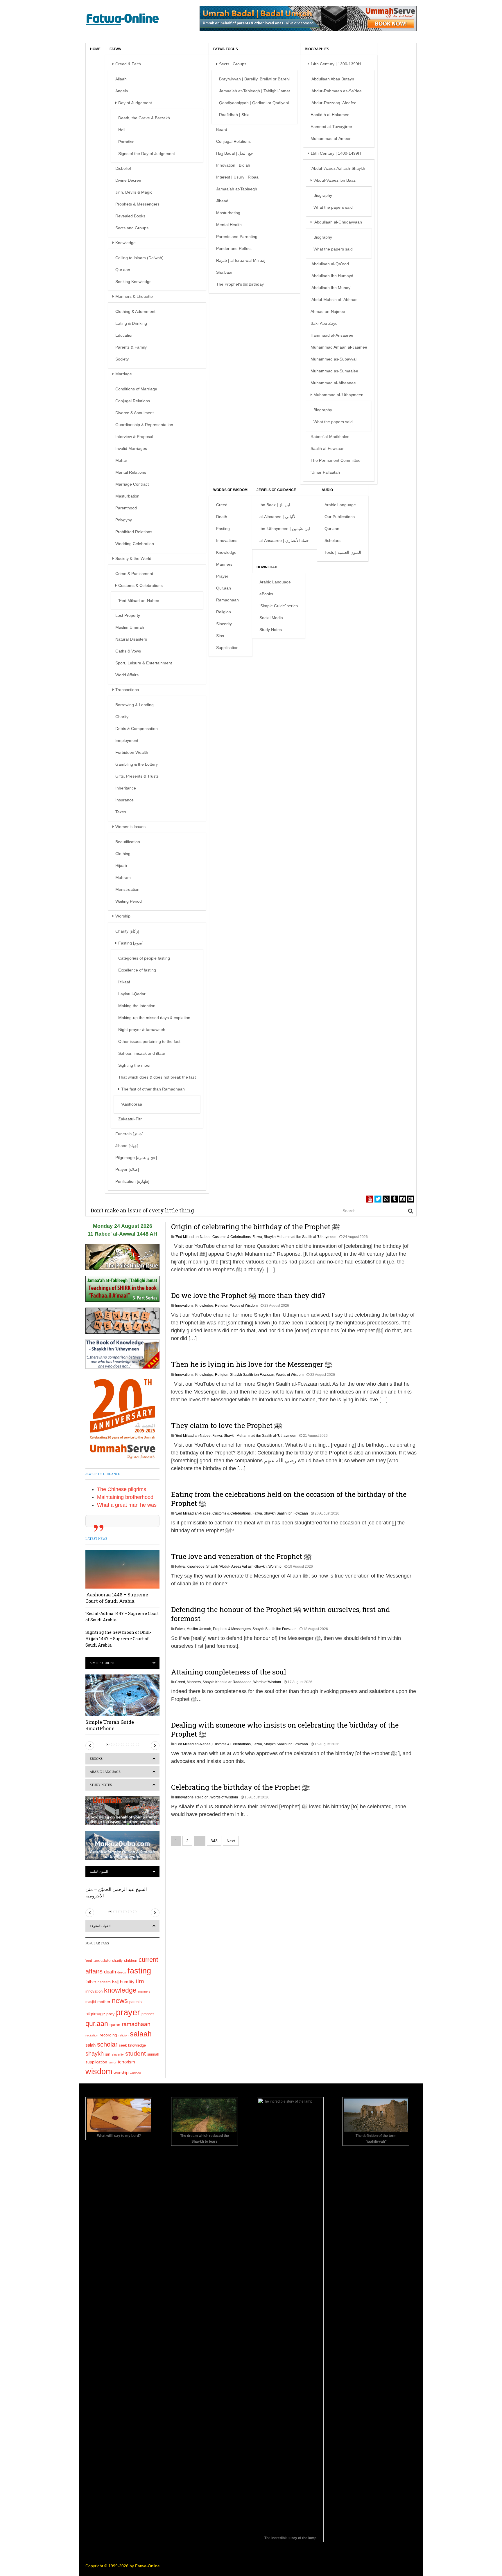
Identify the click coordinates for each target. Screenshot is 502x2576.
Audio (327, 490)
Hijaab (121, 866)
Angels (122, 91)
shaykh (95, 2054)
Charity (122, 717)
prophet (148, 2014)
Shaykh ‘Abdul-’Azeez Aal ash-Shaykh (236, 1566)
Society (122, 359)
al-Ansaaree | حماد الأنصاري (284, 540)
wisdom (99, 2072)
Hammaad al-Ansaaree (332, 335)
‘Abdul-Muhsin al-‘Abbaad (334, 300)
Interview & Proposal (134, 437)
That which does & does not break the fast (157, 1077)
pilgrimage (95, 2014)
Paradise (126, 142)
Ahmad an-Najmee (328, 311)
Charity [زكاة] (127, 931)
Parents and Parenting (237, 237)
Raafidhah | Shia (234, 115)
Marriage (124, 374)
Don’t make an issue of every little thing (142, 1210)
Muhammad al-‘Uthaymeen (338, 395)
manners (144, 1991)
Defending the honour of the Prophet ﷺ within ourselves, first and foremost (280, 1614)
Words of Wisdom (230, 490)
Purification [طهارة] (132, 1181)
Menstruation (127, 889)
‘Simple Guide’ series (279, 606)
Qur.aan (123, 270)
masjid (91, 2002)
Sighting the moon (135, 1065)
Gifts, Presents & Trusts (137, 776)
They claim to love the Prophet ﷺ (227, 1425)
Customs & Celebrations (140, 585)
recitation (92, 2035)
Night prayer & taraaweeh (142, 1030)
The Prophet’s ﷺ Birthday (240, 284)
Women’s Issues (130, 827)
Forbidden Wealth (132, 752)
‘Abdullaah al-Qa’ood (330, 264)
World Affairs (127, 675)
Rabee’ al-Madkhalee (330, 437)
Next (231, 1841)
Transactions (127, 690)
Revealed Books (130, 216)
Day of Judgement (135, 103)
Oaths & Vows (128, 651)
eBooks (266, 594)
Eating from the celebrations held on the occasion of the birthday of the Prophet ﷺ (289, 1499)
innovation (94, 1991)
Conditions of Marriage (136, 389)
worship (121, 2073)
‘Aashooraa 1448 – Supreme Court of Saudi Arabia (117, 1598)
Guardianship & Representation (144, 425)
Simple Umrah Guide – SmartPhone (112, 1725)
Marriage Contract (132, 484)
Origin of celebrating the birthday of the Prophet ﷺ (256, 1227)
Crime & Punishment (134, 574)
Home (95, 49)
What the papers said (333, 207)
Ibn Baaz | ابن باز (275, 505)
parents (136, 2002)
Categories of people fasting (144, 958)
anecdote (102, 1960)
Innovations (227, 540)
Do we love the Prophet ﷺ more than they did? (248, 1295)
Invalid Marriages (131, 448)
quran (115, 2025)
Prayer (222, 576)
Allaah (121, 79)
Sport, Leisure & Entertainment (144, 663)
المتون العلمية (99, 1872)
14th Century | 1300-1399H (336, 64)
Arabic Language (340, 505)
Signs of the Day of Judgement (147, 154)
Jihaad (222, 201)
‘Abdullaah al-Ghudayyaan (338, 222)
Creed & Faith (128, 64)
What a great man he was (127, 1505)
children (131, 1961)
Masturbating (228, 213)
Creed (222, 505)
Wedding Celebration (135, 544)
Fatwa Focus (226, 49)
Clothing (123, 854)
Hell (122, 130)
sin (108, 2054)
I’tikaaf (124, 982)
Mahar (121, 460)
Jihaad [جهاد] (127, 1146)
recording (108, 2035)
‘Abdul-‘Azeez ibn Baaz (335, 180)
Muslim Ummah (130, 627)
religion (123, 2035)
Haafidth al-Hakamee (330, 115)
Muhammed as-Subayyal (334, 359)
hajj (115, 1982)
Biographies (317, 49)
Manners (224, 564)
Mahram (123, 877)
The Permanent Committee (336, 460)
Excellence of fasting (137, 970)
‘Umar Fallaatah (325, 472)
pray (110, 2014)
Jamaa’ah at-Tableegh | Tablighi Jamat (254, 91)
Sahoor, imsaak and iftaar (142, 1053)
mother (104, 2002)
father (91, 1982)
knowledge (120, 1990)
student (136, 2053)
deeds (122, 1972)
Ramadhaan (227, 600)
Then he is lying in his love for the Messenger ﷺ (252, 1364)
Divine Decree (128, 180)
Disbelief (123, 168)
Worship (123, 916)
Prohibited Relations (134, 532)
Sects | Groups (233, 64)
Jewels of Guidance (276, 490)
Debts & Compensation (137, 729)
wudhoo (135, 2073)
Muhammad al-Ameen (331, 138)
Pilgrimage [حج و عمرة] (136, 1158)
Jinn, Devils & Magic (134, 192)
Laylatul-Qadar (132, 994)
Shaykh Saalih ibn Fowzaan (252, 1375)
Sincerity (224, 624)
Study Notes (271, 630)
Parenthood (126, 508)
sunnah (153, 2054)
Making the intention (137, 1006)
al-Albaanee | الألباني (278, 517)
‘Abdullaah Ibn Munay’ (331, 288)
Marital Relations (131, 472)
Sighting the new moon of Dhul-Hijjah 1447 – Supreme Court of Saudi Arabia (118, 1639)
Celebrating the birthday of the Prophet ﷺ (241, 1787)
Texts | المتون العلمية (343, 552)
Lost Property (128, 615)
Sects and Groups (132, 228)
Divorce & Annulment (135, 413)
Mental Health (229, 225)
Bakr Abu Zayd (324, 323)
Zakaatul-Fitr (130, 1119)
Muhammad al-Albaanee (333, 383)
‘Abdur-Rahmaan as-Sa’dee (336, 91)
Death (222, 517)
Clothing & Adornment (135, 311)
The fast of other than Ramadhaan (153, 1089)
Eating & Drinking (131, 323)
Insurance (124, 800)
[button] (90, 1746)
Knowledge (125, 243)
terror (113, 2062)
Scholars (332, 540)
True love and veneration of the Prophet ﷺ (241, 1556)
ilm (140, 1981)
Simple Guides (102, 1663)
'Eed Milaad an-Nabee (193, 1237)
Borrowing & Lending (135, 705)
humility (127, 1982)
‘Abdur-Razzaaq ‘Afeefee (334, 103)
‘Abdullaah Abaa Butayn (332, 79)
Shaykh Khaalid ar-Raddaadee (227, 1682)
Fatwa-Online (147, 2566)
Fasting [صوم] (131, 943)
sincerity (118, 2054)
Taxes (121, 812)
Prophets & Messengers (137, 204)
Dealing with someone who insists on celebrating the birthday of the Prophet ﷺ (285, 1729)
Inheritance (126, 788)
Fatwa (115, 49)
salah (90, 2045)
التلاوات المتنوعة (101, 1926)
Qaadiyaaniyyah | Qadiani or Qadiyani (254, 103)
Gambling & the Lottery (137, 764)
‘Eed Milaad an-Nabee (139, 601)
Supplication (227, 648)
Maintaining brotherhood (125, 1497)
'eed (89, 1961)
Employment (127, 740)
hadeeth (104, 1982)
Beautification (128, 842)
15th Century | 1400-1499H (336, 153)
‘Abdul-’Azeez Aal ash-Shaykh (338, 168)
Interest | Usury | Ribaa (237, 177)
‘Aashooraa (132, 1104)
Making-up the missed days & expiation (154, 1018)
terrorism (127, 2062)
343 (214, 1841)
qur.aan (97, 2024)
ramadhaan (136, 2024)
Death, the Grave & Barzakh (144, 118)
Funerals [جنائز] (129, 1134)
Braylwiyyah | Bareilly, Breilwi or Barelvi (255, 79)
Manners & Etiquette (134, 296)
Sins (220, 636)
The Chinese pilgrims (122, 1489)
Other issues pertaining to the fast (149, 1041)
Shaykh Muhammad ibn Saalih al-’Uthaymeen (300, 1237)
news (120, 2001)
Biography (323, 195)
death (110, 1972)
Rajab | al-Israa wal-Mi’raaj (241, 260)
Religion (224, 612)
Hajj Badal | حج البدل (235, 153)
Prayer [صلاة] (127, 1169)
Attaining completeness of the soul (229, 1672)
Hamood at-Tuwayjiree (331, 127)
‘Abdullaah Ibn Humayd (332, 276)
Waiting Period (129, 901)
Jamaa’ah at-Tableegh (237, 189)
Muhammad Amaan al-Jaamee (339, 347)
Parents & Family (131, 347)
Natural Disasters (131, 639)
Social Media (271, 618)
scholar (107, 2044)
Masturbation (127, 496)
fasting (139, 1971)
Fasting (223, 529)
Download (267, 567)
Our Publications (340, 517)
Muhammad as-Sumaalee (334, 371)
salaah (141, 2034)
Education (124, 335)
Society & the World (133, 558)
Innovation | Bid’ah (233, 165)
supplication (96, 2062)
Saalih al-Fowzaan (328, 448)
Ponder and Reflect (234, 248)
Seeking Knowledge (133, 282)
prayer (128, 2012)
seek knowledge (132, 2045)
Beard (222, 129)
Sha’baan (225, 272)
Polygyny (124, 520)
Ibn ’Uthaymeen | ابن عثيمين (285, 529)
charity (117, 1961)
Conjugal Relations (133, 401)
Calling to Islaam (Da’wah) (139, 258)
